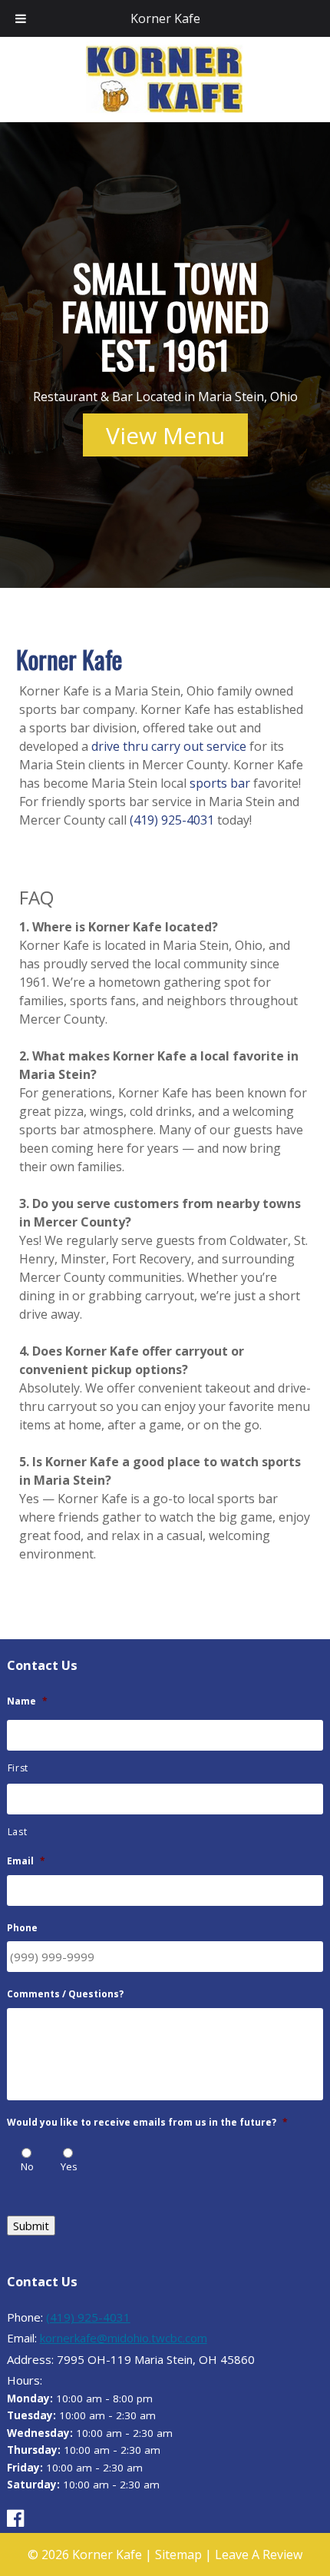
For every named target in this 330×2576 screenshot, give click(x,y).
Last (18, 1832)
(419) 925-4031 (172, 820)
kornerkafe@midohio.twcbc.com (124, 2338)
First (18, 1768)
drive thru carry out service (169, 746)
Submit (31, 2226)
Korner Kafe (165, 18)
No (27, 2166)
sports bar (220, 783)
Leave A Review (259, 2554)
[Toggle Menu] (21, 18)
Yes (69, 2166)
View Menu (165, 435)
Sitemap (178, 2554)
